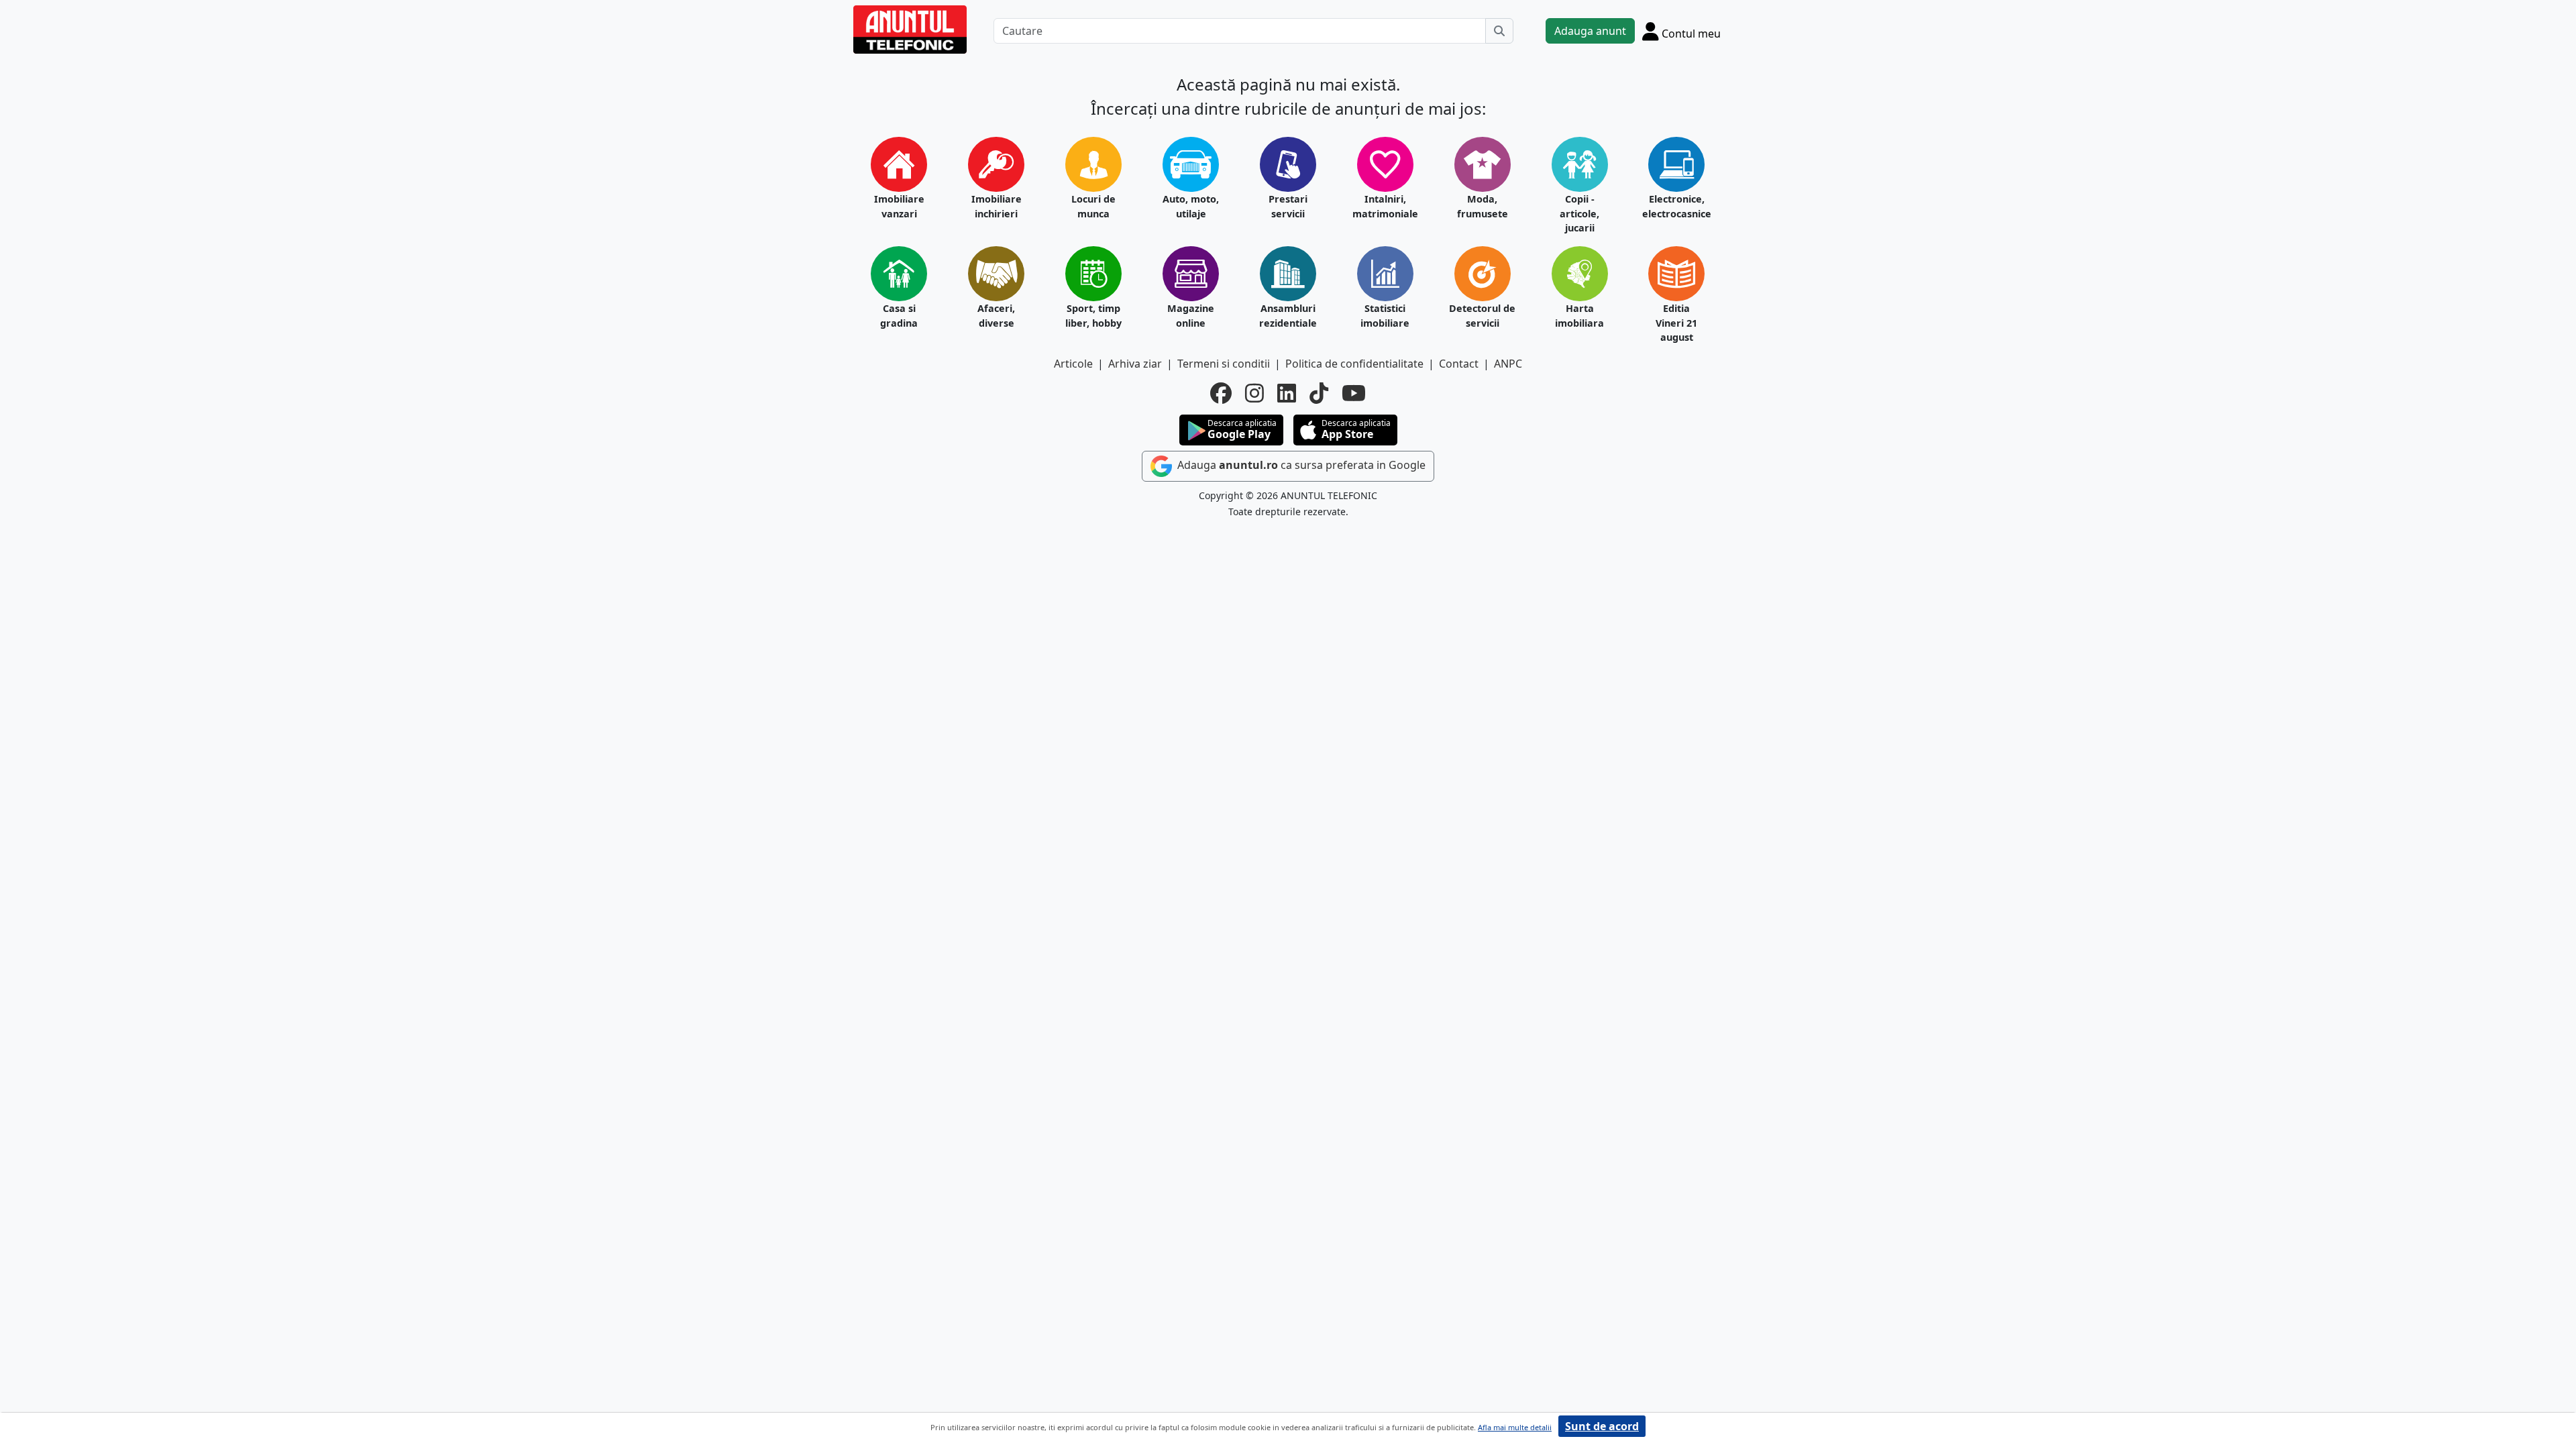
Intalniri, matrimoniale (1385, 206)
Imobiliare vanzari (899, 206)
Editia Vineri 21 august (1676, 323)
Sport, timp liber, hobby (1093, 316)
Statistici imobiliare (1385, 316)
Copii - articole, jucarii (1579, 213)
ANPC (1508, 364)
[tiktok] (1319, 393)
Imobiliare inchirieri (997, 206)
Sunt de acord (1602, 1426)
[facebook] (1221, 393)
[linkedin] (1287, 393)
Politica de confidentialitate (1354, 364)
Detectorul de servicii (1482, 316)
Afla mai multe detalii (1515, 1427)
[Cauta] (1499, 31)
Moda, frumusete (1483, 206)
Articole (1073, 364)
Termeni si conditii (1224, 364)
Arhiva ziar (1135, 364)
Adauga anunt (1590, 31)
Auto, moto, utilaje (1191, 206)
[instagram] (1254, 393)
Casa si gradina (899, 316)
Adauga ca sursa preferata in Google (1300, 465)
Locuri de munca (1093, 206)
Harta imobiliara (1579, 316)
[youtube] (1354, 393)
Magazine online (1191, 316)
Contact (1459, 364)
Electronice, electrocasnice (1677, 206)
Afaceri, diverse (996, 316)
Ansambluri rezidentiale (1288, 316)
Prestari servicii (1288, 206)
